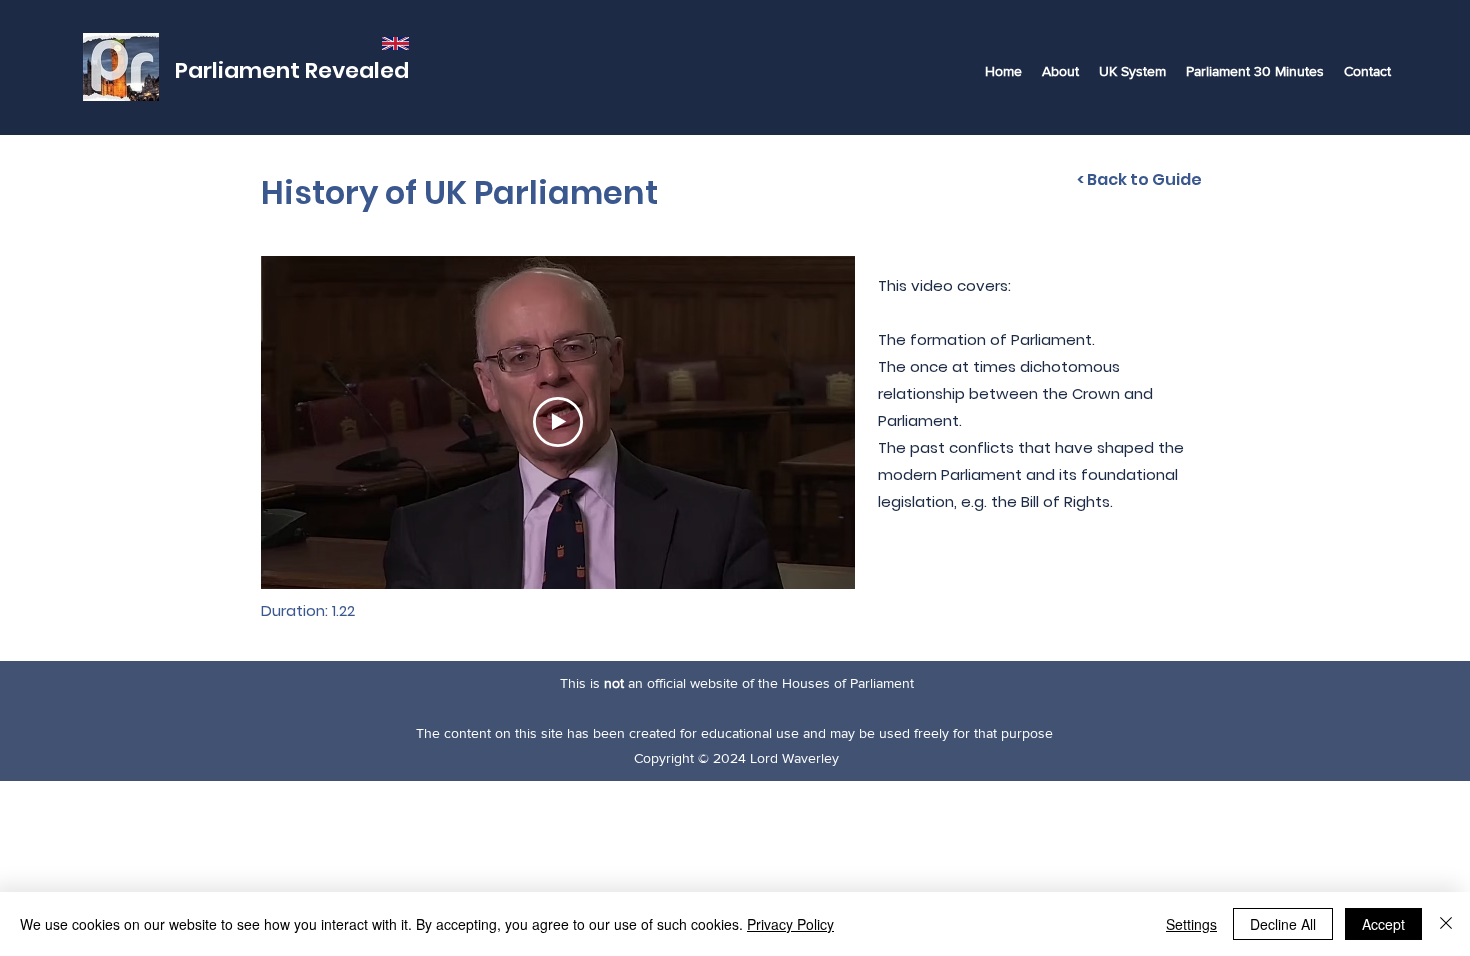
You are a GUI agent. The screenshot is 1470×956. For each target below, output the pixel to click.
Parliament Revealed (292, 70)
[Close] (1446, 924)
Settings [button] (1191, 924)
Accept (1383, 924)
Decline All (1283, 924)
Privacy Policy (790, 924)
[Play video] (558, 422)
